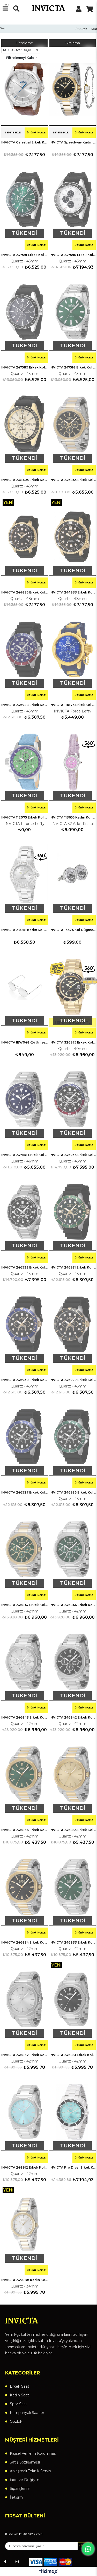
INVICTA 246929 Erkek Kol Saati (73, 1380)
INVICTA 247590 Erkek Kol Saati (73, 255)
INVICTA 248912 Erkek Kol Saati (25, 2167)
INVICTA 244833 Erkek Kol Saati (73, 592)
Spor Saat (18, 2404)
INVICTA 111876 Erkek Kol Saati (73, 705)
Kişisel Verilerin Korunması (33, 2453)
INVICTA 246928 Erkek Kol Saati (25, 705)
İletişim (16, 2497)
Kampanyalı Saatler (27, 2413)
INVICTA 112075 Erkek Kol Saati (25, 817)
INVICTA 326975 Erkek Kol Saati (73, 1042)
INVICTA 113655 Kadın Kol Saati (73, 817)
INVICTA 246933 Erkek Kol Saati (25, 1267)
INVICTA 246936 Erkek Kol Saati (73, 1155)
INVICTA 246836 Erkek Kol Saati (25, 1830)
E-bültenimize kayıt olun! (24, 2534)
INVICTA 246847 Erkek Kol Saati (25, 1605)
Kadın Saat (19, 2395)
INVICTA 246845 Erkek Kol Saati (73, 480)
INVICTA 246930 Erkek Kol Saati (25, 1380)
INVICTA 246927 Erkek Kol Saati (25, 1492)
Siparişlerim (20, 2489)
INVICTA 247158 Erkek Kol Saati (25, 1155)
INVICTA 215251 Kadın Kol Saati (25, 930)
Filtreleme (24, 43)
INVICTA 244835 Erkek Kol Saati (25, 592)
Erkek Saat (20, 2386)
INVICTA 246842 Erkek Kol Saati (73, 1717)
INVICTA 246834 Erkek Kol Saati (25, 1942)
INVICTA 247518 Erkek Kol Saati (73, 367)
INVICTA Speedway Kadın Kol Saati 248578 (73, 142)
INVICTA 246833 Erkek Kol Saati (73, 1942)
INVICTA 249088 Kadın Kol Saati (25, 2280)
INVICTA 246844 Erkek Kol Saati (73, 1605)
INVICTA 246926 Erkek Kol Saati (73, 1492)
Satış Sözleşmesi (25, 2462)
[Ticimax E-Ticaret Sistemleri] (48, 2572)
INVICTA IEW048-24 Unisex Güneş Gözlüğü (25, 1042)
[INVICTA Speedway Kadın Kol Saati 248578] (73, 87)
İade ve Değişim (25, 2480)
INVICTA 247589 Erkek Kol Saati (25, 367)
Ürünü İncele (36, 133)
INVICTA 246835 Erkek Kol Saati (73, 1830)
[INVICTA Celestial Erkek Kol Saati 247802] (25, 87)
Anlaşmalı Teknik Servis (30, 2471)
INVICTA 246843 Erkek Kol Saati (25, 1717)
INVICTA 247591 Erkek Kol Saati (25, 255)
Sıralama (73, 43)
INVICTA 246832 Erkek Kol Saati (25, 2055)
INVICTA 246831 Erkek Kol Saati (73, 2055)
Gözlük (16, 2421)
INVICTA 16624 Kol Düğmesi (73, 930)
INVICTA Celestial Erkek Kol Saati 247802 (25, 142)
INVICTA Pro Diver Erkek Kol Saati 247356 (73, 2167)
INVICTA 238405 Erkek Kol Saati (25, 480)
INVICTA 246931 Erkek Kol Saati (73, 1267)
